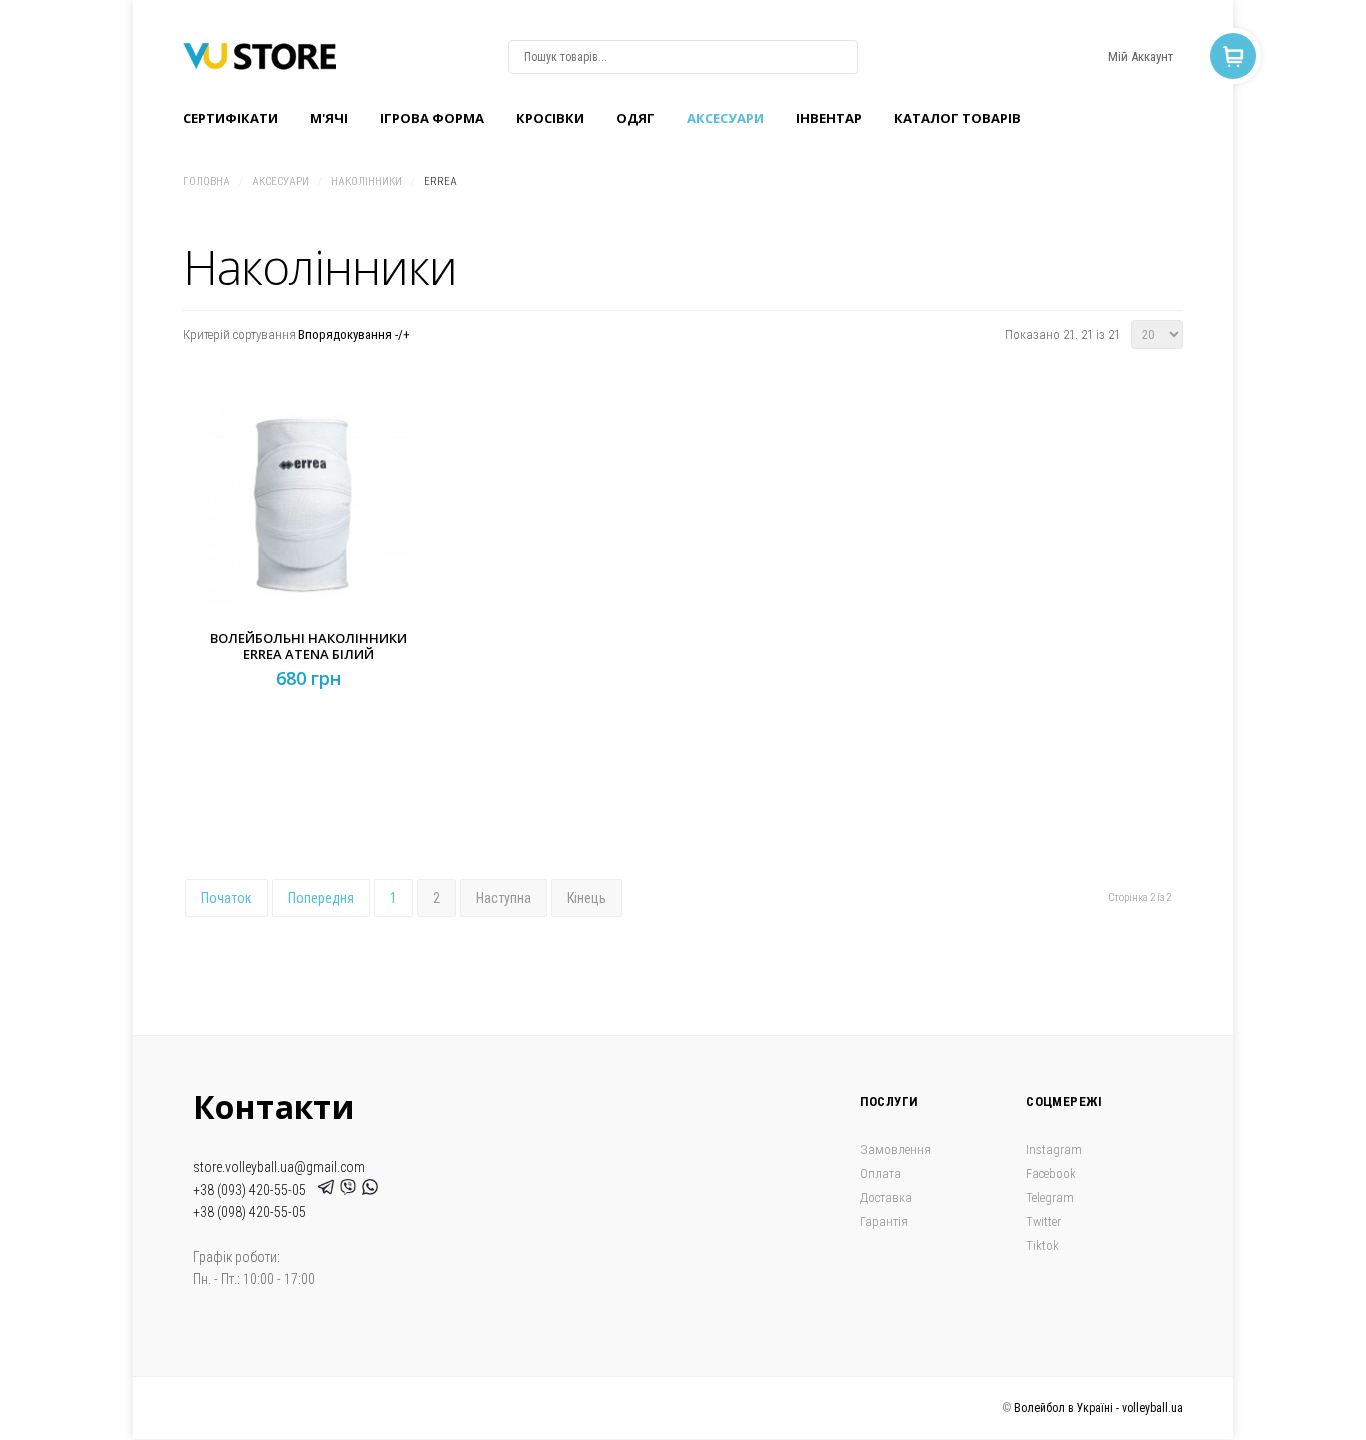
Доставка (886, 1197)
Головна (206, 181)
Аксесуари (725, 118)
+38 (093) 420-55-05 (252, 1190)
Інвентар (829, 118)
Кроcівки (550, 118)
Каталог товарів (957, 118)
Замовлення (895, 1149)
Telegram (1050, 1197)
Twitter (1043, 1221)
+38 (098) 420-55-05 (249, 1212)
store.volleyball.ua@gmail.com (279, 1167)
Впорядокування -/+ (354, 334)
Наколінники (366, 181)
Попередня (321, 898)
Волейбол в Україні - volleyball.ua (1098, 1408)
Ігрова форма (432, 118)
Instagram (1054, 1149)
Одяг (635, 118)
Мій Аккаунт (1140, 56)
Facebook (1051, 1173)
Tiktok (1042, 1245)
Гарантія (884, 1221)
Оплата (880, 1173)
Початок (226, 898)
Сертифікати (230, 118)
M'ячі (329, 118)
